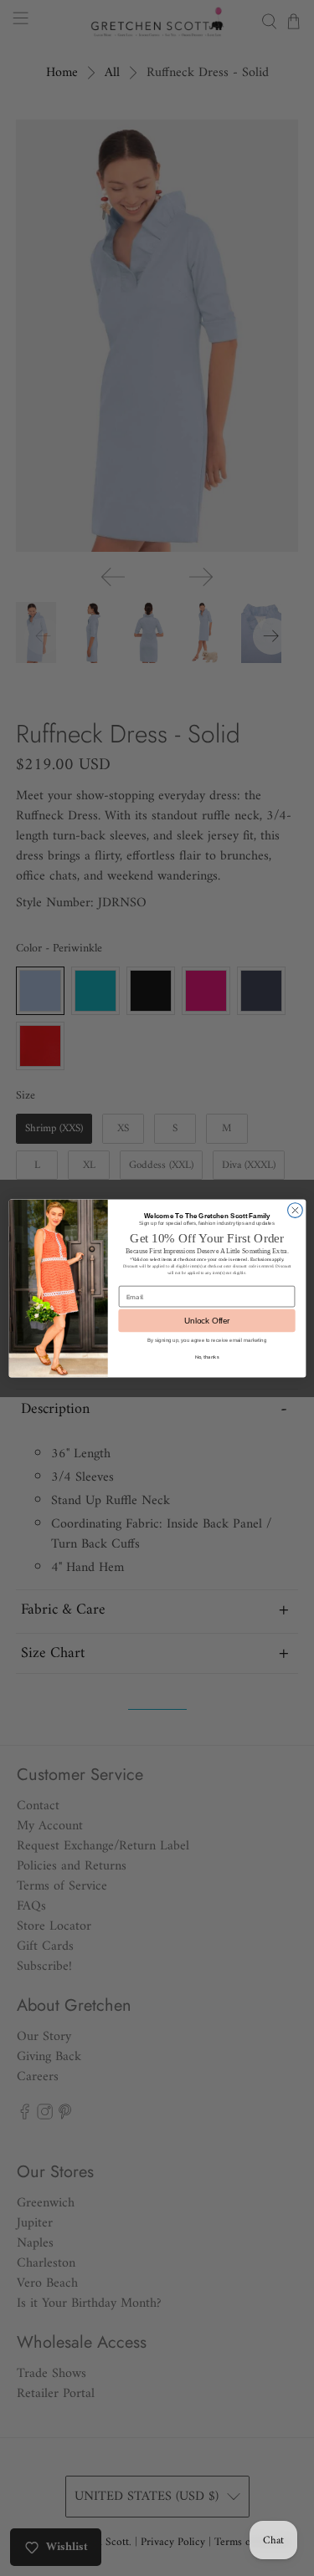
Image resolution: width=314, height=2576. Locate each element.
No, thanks (206, 1357)
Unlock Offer (207, 1321)
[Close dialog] (295, 1210)
